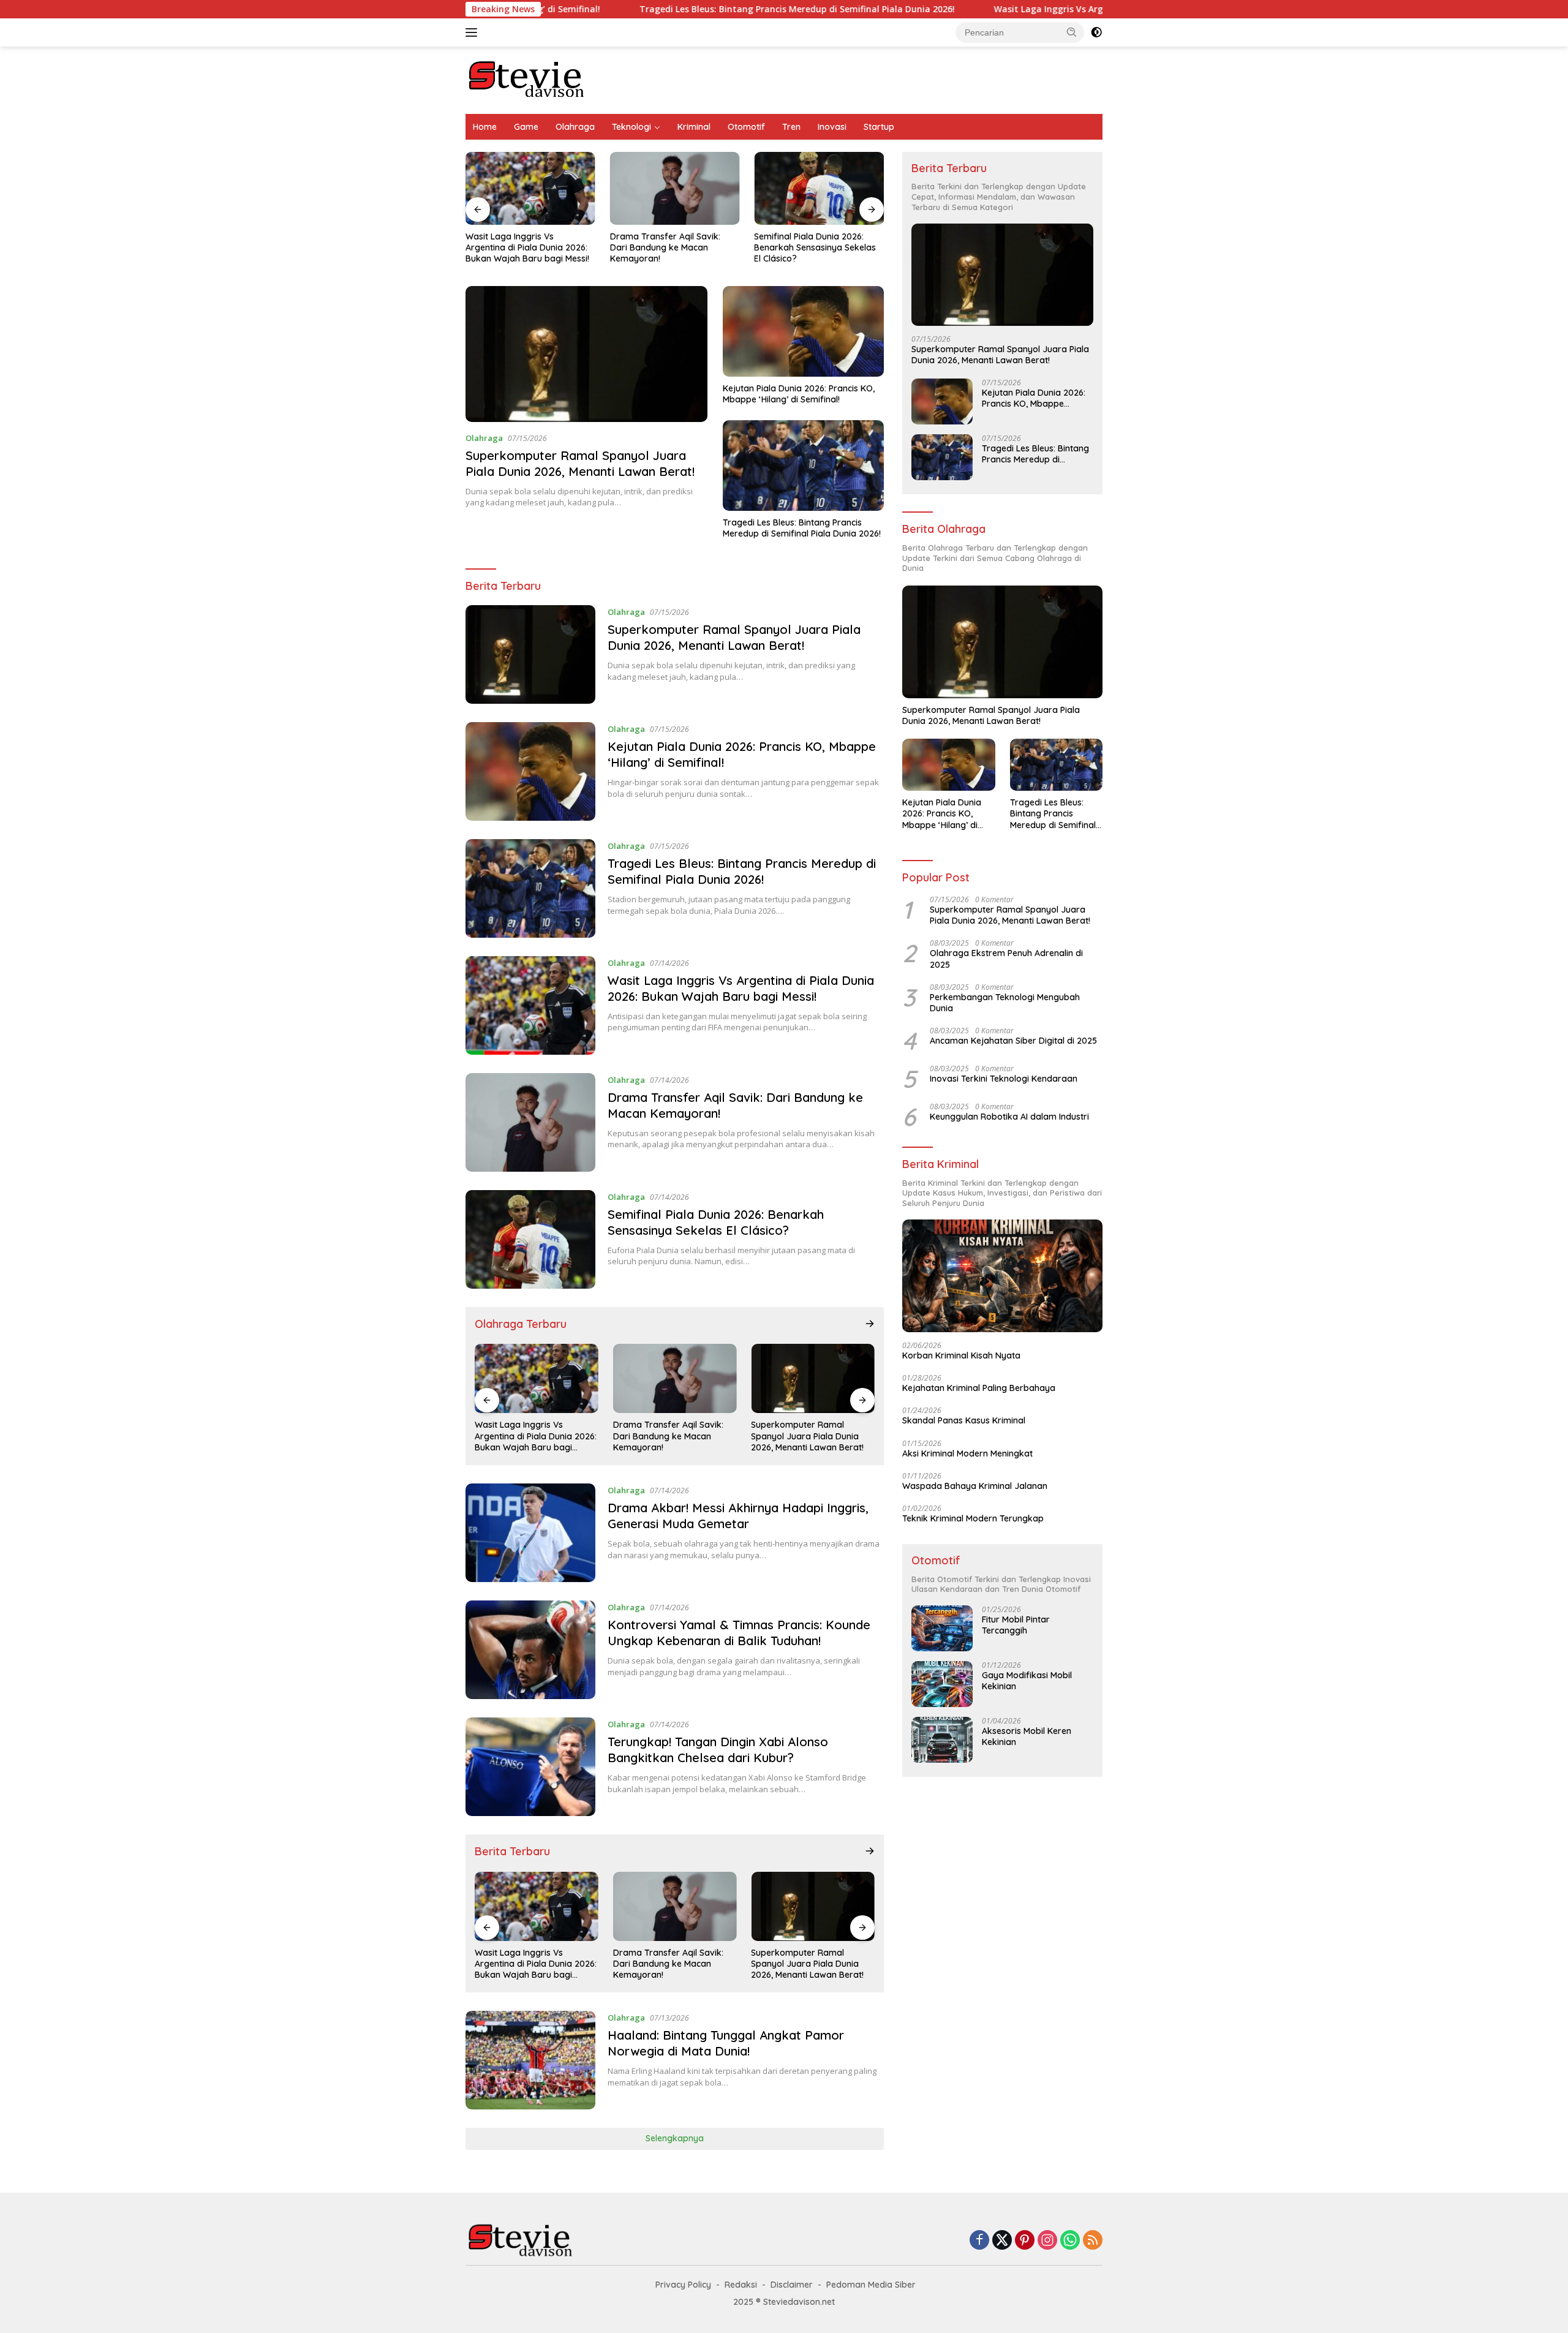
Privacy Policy (683, 2285)
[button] (1072, 32)
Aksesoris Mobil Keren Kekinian (1027, 1736)
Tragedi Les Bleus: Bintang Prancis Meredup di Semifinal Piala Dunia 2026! (673, 9)
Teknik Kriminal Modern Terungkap (973, 1518)
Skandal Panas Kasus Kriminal (964, 1420)
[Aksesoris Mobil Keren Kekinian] (942, 1740)
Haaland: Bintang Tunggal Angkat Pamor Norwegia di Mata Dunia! (726, 2043)
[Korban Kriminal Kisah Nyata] (1002, 1276)
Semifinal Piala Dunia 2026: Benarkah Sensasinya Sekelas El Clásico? (815, 247)
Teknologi (631, 127)
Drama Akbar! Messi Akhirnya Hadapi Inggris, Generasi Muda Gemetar (738, 1516)
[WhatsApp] (1070, 2241)
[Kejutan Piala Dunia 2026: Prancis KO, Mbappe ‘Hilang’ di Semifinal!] (803, 331)
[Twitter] (1002, 2241)
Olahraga (575, 127)
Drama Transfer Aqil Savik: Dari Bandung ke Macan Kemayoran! (665, 247)
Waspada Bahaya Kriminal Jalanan (975, 1486)
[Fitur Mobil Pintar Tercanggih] (942, 1628)
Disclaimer (792, 2285)
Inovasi (832, 127)
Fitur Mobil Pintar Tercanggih (1016, 1625)
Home (485, 127)
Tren (791, 127)
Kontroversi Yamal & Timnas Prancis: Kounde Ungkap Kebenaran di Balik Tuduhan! (739, 1633)
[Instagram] (1047, 2241)
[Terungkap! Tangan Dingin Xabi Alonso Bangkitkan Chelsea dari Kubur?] (530, 1767)
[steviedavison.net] (527, 79)
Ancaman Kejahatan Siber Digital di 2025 (1013, 1041)
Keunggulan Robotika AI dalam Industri (1009, 1117)
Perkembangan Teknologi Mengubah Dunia (1005, 1003)
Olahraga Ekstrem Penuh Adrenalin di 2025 (1006, 959)
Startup (879, 127)
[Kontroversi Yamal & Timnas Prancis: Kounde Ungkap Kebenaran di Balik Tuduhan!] (530, 1650)
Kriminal (694, 127)
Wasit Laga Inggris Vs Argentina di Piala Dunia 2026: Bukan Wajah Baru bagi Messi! (1047, 9)
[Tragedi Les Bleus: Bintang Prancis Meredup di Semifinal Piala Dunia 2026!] (803, 465)
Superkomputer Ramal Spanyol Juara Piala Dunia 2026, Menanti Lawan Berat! (580, 463)
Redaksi (741, 2285)
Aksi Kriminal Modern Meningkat (967, 1453)
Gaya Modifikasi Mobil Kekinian (1027, 1681)
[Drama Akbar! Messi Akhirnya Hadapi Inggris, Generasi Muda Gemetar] (530, 1533)
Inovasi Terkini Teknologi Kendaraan (1004, 1079)
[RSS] (1093, 2241)
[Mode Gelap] (1096, 32)
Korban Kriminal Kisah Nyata (961, 1355)
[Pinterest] (1025, 2241)
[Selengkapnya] (870, 1324)
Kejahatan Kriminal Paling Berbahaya (979, 1388)
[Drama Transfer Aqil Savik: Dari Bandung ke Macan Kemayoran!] (675, 188)
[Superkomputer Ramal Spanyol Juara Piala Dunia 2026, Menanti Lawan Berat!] (586, 354)
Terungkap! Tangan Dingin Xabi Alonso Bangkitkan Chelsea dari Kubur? (718, 1750)
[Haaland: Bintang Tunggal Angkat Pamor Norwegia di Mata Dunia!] (530, 2060)
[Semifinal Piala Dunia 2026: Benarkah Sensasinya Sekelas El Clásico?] (819, 188)
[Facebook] (979, 2241)
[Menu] (474, 32)
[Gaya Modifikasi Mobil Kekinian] (942, 1684)
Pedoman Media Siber (871, 2285)
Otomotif (746, 127)
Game (526, 127)
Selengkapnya (675, 2138)
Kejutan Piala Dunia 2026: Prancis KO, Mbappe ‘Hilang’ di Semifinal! (799, 394)
